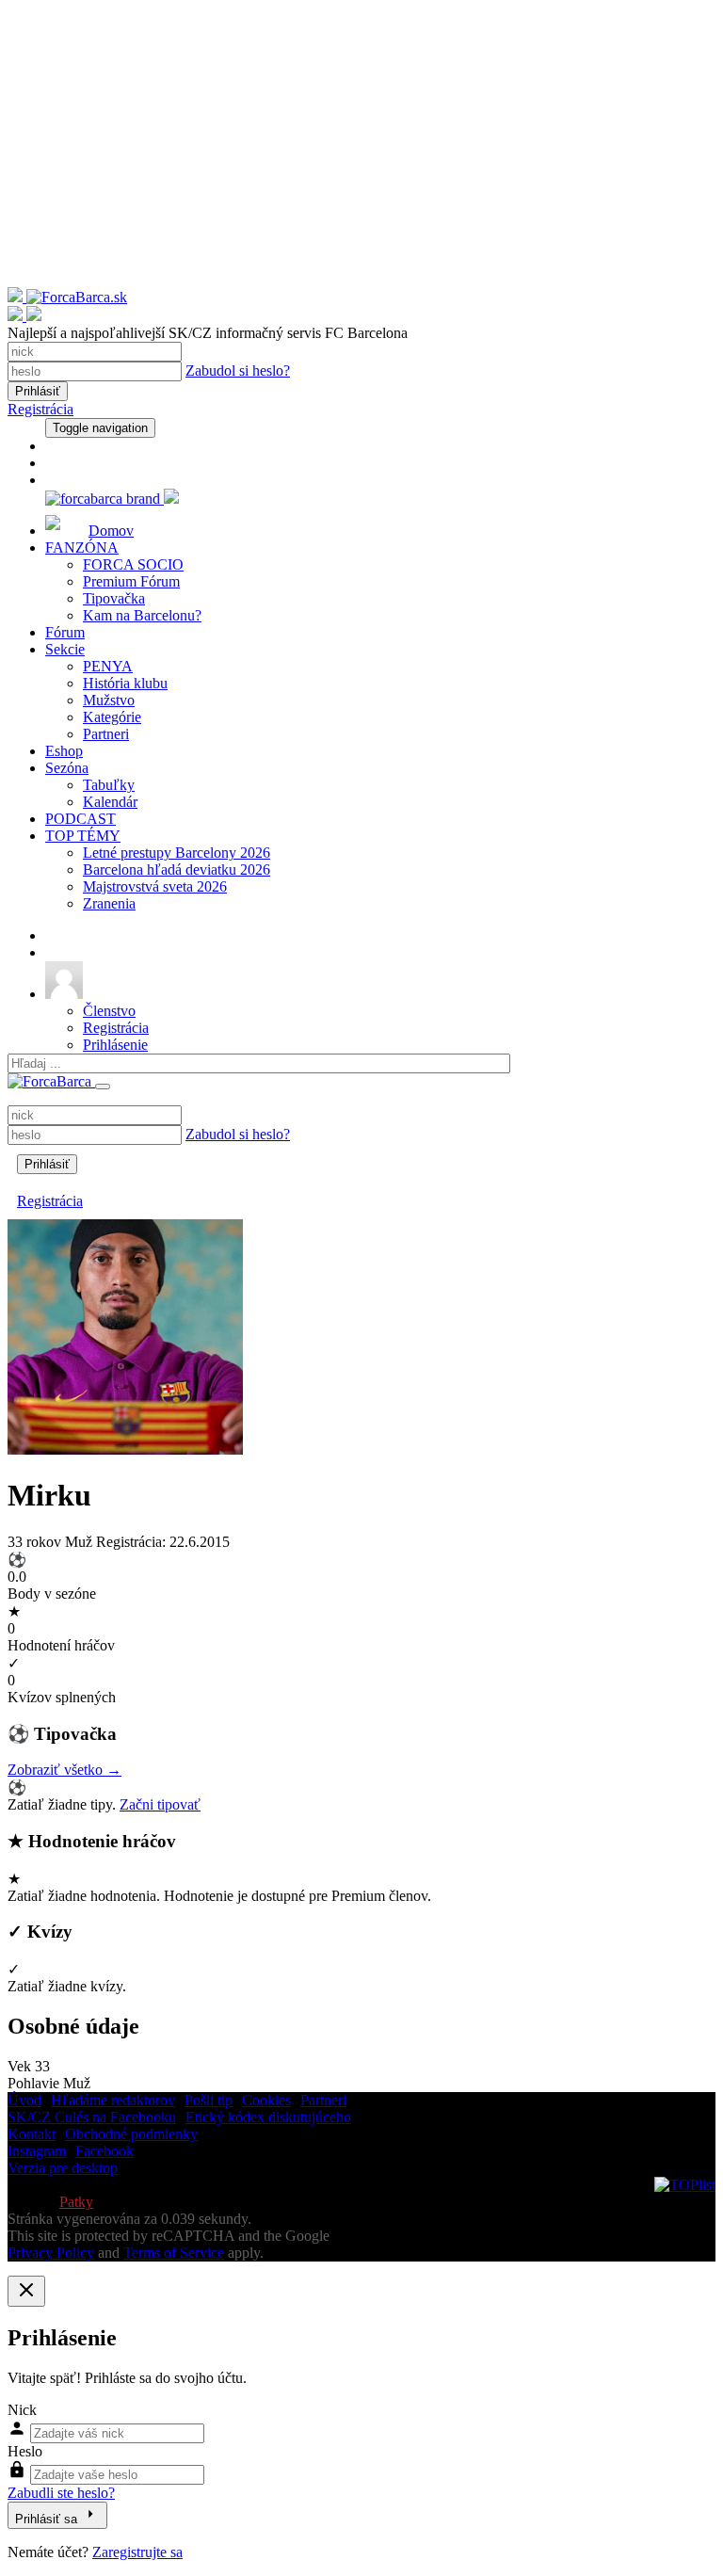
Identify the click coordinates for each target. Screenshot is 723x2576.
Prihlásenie (115, 1045)
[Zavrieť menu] (103, 1087)
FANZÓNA (82, 547)
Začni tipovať (160, 1804)
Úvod (24, 2100)
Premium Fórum (131, 581)
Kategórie (112, 717)
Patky (76, 2202)
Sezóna (67, 768)
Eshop (64, 751)
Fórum (65, 632)
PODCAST (80, 819)
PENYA (108, 666)
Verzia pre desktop (63, 2168)
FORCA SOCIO (133, 564)
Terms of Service (174, 2253)
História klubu (125, 683)
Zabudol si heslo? (238, 370)
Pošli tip (209, 2100)
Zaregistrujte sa (137, 2552)
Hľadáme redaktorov (113, 2100)
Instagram (37, 2151)
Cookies (266, 2100)
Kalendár (110, 802)
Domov (111, 531)
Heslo (25, 2451)
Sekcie (65, 649)
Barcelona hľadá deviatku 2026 (177, 869)
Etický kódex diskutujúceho (268, 2117)
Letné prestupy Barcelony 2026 (177, 853)
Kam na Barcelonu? (142, 615)
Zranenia (109, 903)
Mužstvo (109, 700)
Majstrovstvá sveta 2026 (155, 886)
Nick (22, 2410)
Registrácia (40, 409)
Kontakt (32, 2134)
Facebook (104, 2151)
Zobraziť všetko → (64, 1770)
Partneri (106, 734)
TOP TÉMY (83, 836)
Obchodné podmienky (131, 2134)
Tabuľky (109, 785)
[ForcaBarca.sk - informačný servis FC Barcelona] (361, 306)
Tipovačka (114, 598)
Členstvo (109, 1011)
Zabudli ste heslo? (61, 2493)
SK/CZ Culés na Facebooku (92, 2117)
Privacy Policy (51, 2253)
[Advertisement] (361, 155)
